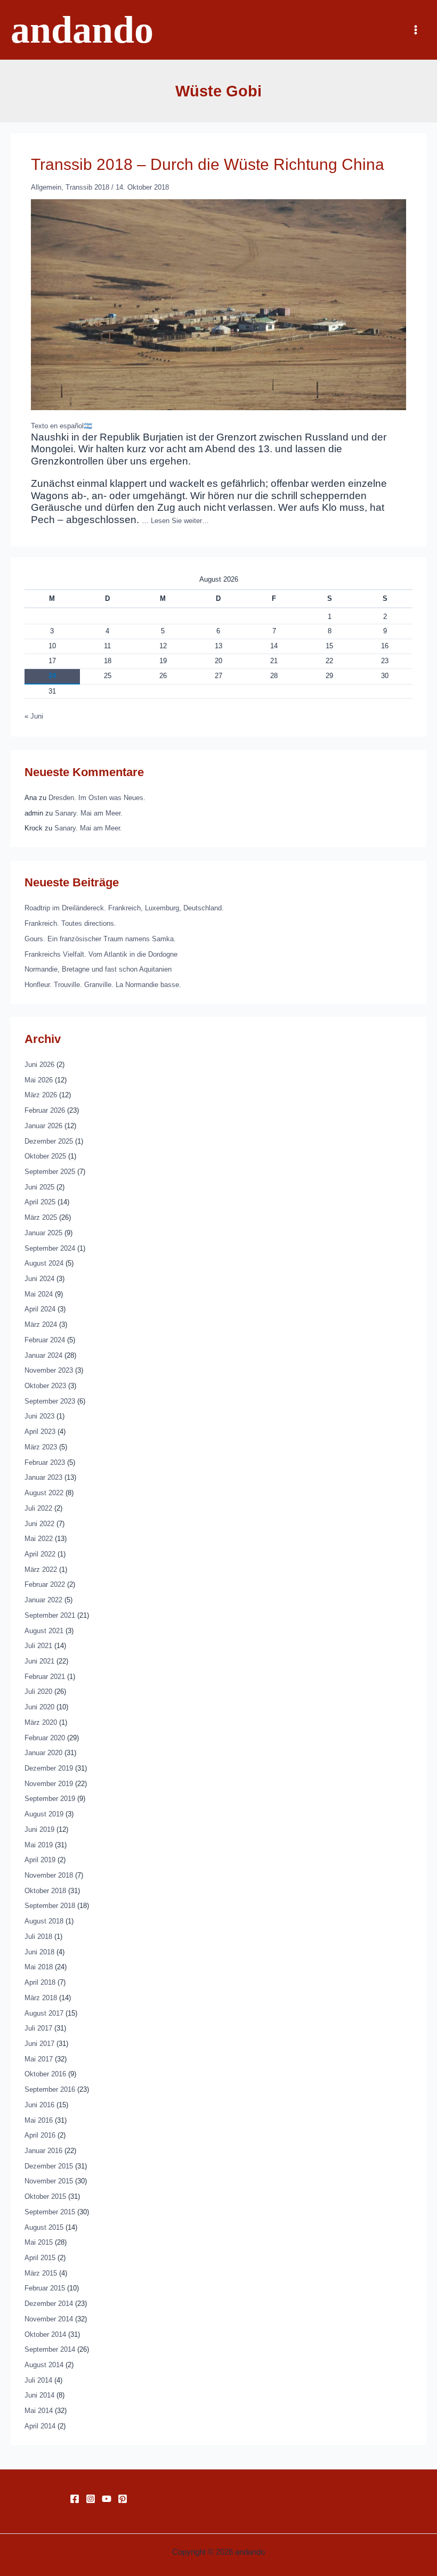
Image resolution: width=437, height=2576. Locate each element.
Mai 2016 (39, 2120)
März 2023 (41, 1447)
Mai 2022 (39, 1539)
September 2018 (50, 1906)
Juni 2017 (39, 2044)
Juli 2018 (38, 1937)
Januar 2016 (43, 2151)
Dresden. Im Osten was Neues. (97, 798)
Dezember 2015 (49, 2166)
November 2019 (49, 1784)
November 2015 (49, 2181)
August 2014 (44, 2365)
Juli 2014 (38, 2380)
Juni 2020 (39, 1707)
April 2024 (40, 1309)
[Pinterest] (123, 2499)
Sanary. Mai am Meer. (89, 813)
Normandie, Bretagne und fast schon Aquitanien (98, 969)
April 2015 (40, 2258)
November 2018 (49, 1875)
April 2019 (40, 1860)
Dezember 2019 (49, 1768)
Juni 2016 (39, 2105)
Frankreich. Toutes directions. (70, 923)
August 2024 (44, 1263)
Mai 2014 (39, 2411)
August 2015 (44, 2227)
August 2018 (44, 1921)
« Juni (34, 716)
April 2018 (40, 1982)
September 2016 (50, 2089)
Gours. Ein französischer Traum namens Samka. (100, 939)
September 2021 (50, 1615)
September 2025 (50, 1172)
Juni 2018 (39, 1952)
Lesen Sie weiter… (180, 521)
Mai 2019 (39, 1845)
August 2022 (44, 1493)
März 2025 (41, 1217)
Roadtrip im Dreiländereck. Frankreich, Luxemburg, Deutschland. (124, 908)
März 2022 (41, 1570)
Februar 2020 (45, 1738)
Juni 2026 (39, 1065)
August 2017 (44, 2013)
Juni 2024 (39, 1279)
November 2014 (49, 2319)
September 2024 (50, 1248)
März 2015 (41, 2273)
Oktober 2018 (45, 1891)
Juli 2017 (38, 2028)
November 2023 (49, 1370)
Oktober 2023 (45, 1386)
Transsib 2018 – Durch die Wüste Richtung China (208, 164)
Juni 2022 (39, 1524)
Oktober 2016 (45, 2074)
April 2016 (40, 2135)
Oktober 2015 (45, 2196)
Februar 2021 (45, 1677)
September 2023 (50, 1401)
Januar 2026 (43, 1126)
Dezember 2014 (49, 2304)
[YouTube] (107, 2499)
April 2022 (40, 1554)
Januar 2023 (43, 1477)
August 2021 (44, 1631)
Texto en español (57, 426)
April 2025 (40, 1202)
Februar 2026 (45, 1110)
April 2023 (40, 1432)
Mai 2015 (39, 2242)
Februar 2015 (45, 2288)
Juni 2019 (39, 1829)
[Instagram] (91, 2499)
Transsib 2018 (87, 187)
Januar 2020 (43, 1753)
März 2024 (41, 1324)
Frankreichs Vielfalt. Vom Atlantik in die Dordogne (101, 954)
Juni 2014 (39, 2395)
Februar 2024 (45, 1340)
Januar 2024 (43, 1355)
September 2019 (50, 1799)
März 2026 (41, 1095)
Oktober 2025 (45, 1156)
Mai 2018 (39, 1967)
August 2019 (44, 1814)
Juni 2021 (39, 1661)
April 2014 (40, 2426)
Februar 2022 (45, 1584)
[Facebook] (75, 2499)
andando (82, 30)
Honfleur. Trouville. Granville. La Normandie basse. (103, 985)
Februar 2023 (45, 1462)
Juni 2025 (39, 1187)
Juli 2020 (38, 1691)
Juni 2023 (39, 1416)
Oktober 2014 (45, 2334)
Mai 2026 (39, 1080)
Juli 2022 (38, 1508)
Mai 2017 (39, 2059)
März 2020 (41, 1722)
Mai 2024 (39, 1294)
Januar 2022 (43, 1600)
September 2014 (50, 2349)
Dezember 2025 (49, 1141)
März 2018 (41, 1998)
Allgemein (46, 187)
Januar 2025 (43, 1233)
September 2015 (50, 2212)
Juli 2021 (38, 1646)
